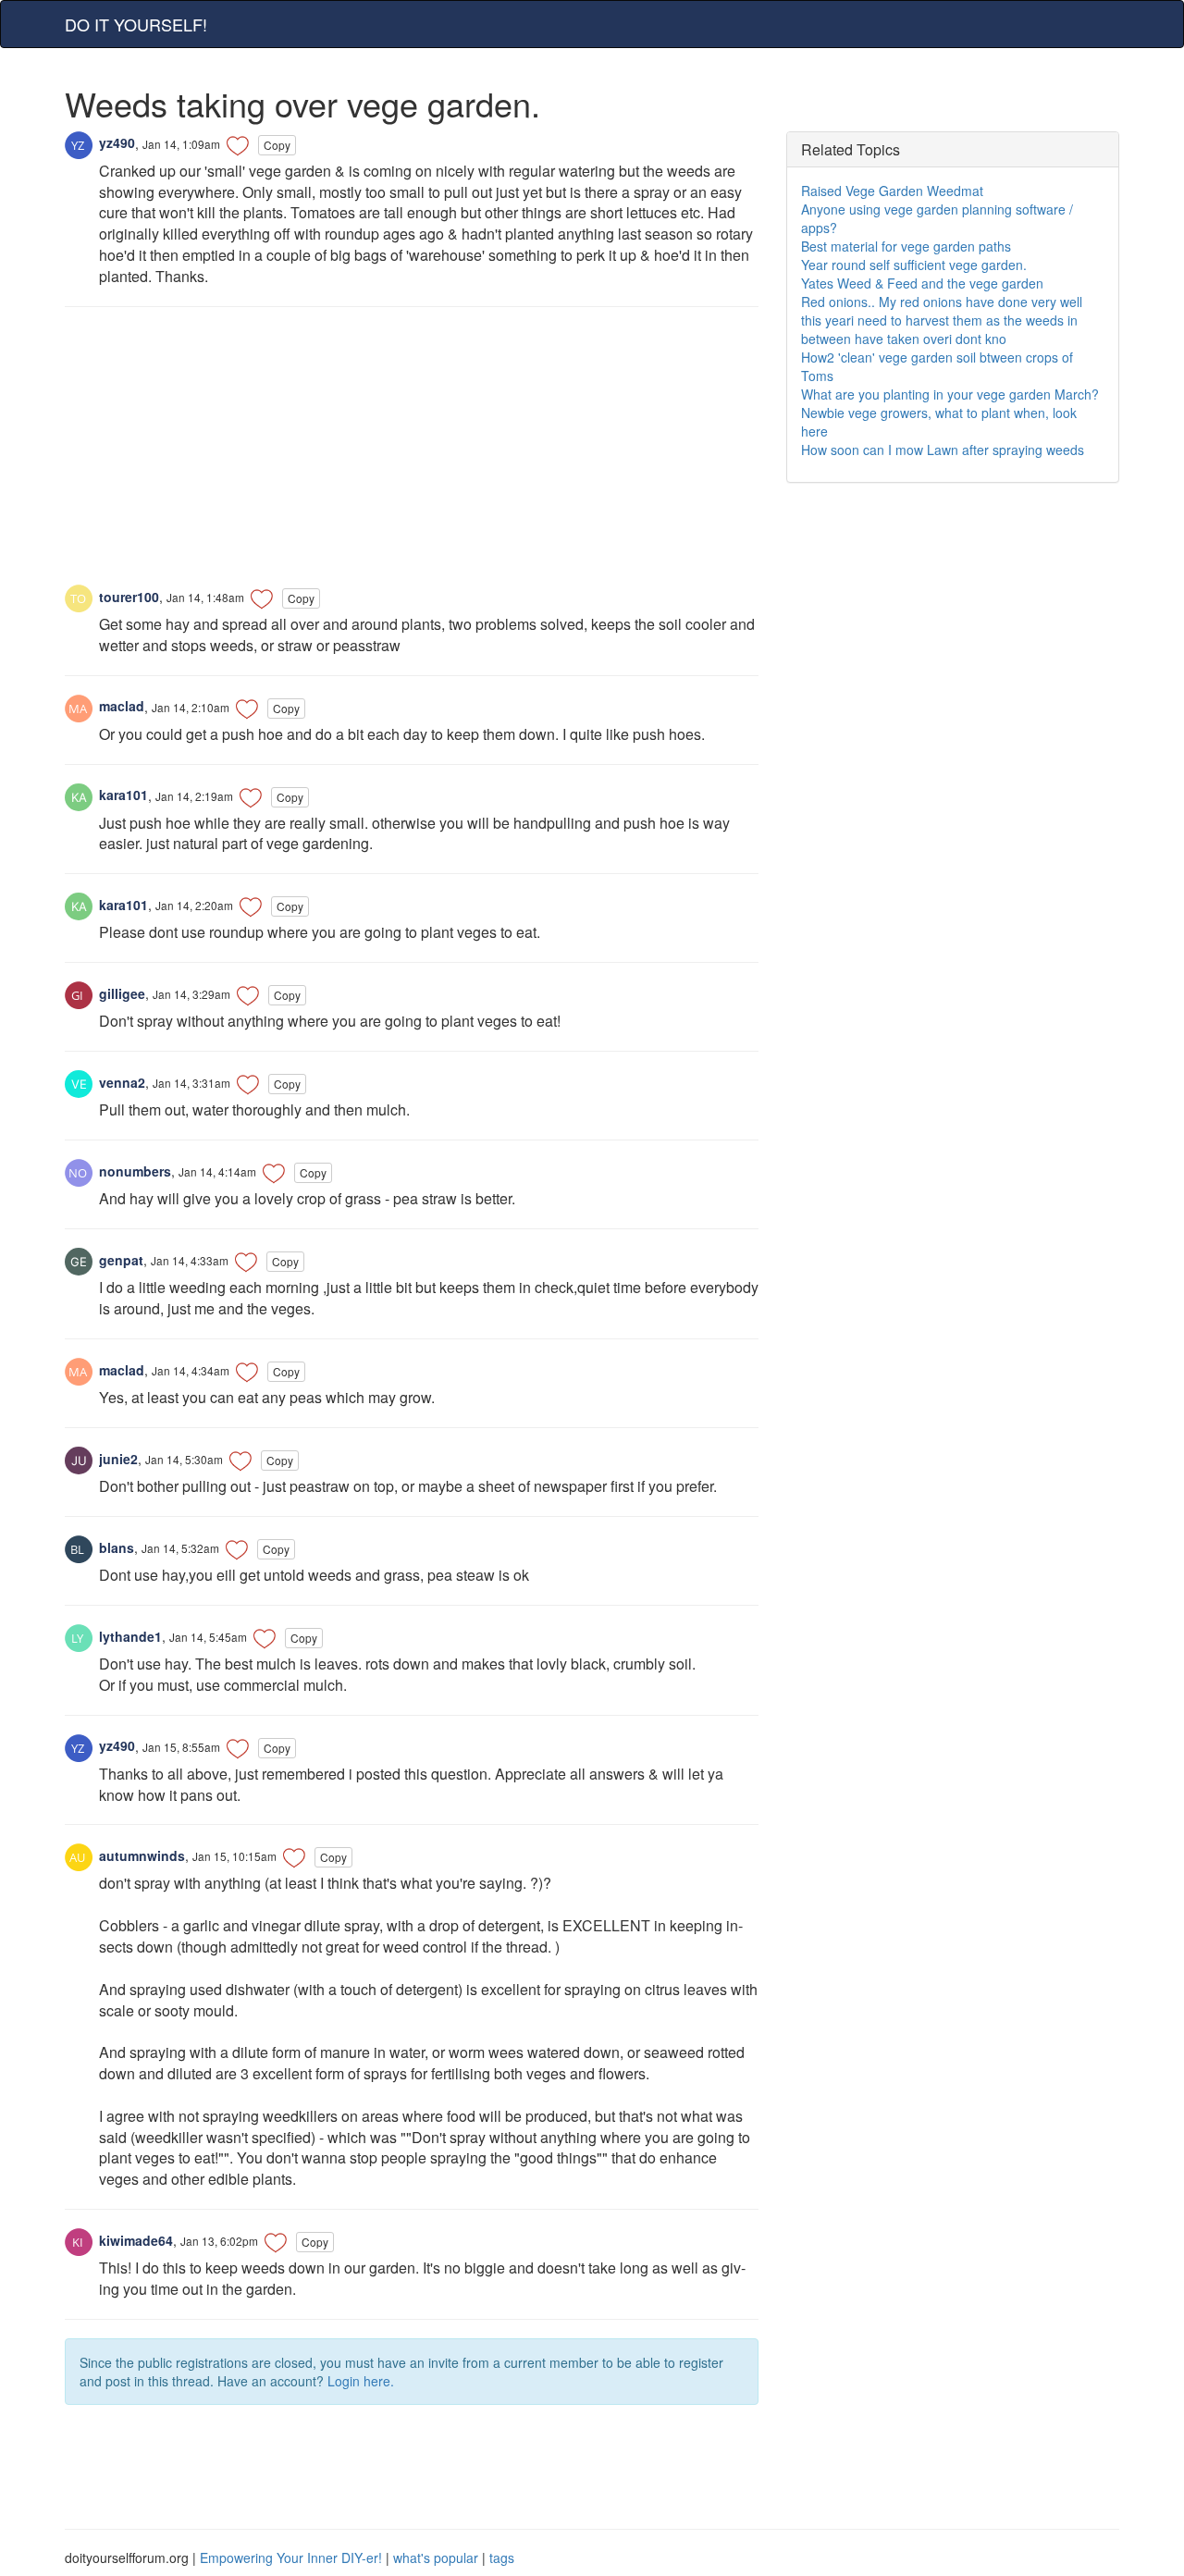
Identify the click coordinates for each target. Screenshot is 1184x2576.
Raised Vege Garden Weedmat (892, 191)
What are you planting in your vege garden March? (950, 394)
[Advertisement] (412, 455)
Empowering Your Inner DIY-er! (291, 2558)
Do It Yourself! (136, 24)
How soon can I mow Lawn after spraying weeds (943, 450)
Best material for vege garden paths (906, 246)
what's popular (436, 2558)
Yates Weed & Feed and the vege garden (922, 283)
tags (502, 2558)
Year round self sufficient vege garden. (914, 265)
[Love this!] (238, 145)
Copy (277, 145)
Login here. (361, 2381)
